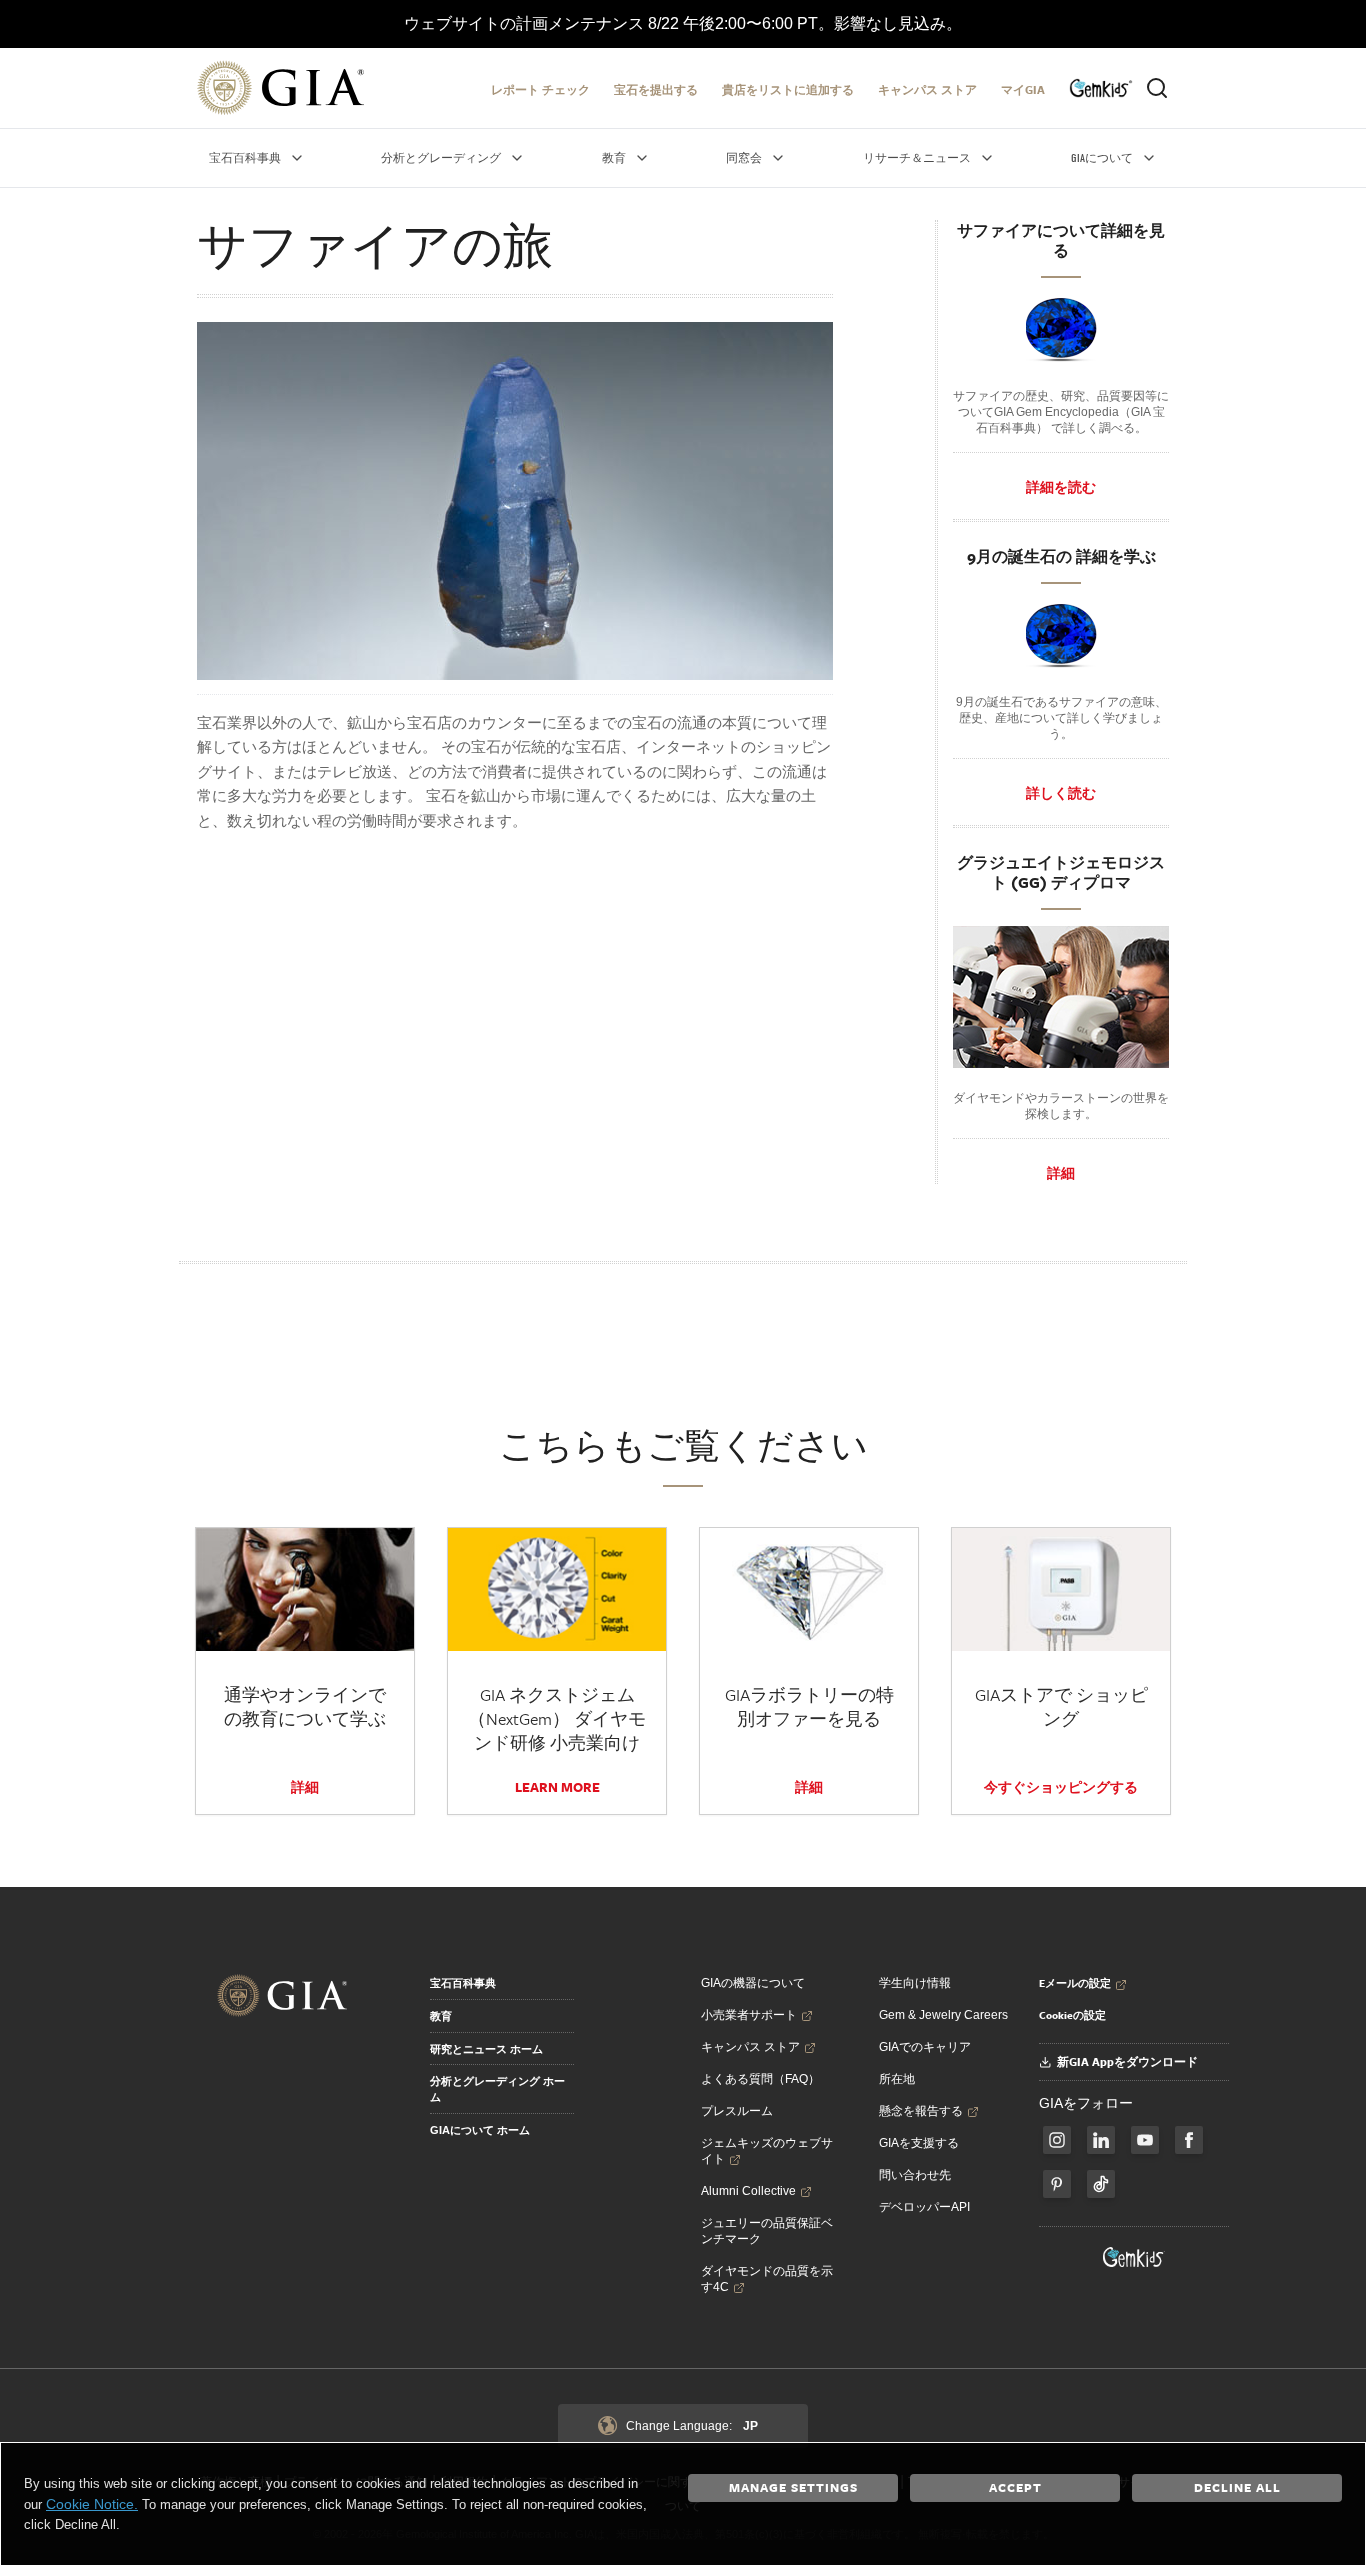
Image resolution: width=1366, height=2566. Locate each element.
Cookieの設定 (1072, 2015)
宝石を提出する (656, 89)
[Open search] (1157, 88)
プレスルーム (737, 2111)
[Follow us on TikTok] (1101, 2184)
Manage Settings (793, 2487)
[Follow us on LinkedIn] (1101, 2140)
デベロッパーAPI (924, 2207)
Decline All (1237, 2487)
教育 (441, 2016)
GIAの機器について (753, 1983)
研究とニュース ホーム (486, 2049)
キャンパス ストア (927, 89)
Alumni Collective (748, 2191)
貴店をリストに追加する (788, 89)
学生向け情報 (915, 1983)
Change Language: (692, 2426)
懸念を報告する (921, 2111)
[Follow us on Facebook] (1057, 2140)
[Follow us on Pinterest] (1057, 2184)
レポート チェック (540, 89)
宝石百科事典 (463, 1983)
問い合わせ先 (915, 2175)
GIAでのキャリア (925, 2047)
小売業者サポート (749, 2015)
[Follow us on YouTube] (1145, 2140)
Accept (1015, 2487)
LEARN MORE (557, 1787)
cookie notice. (92, 2504)
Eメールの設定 (1075, 1983)
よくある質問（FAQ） (760, 2079)
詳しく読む (1061, 793)
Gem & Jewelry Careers (943, 2015)
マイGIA (1023, 89)
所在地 (897, 2079)
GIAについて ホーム (480, 2130)
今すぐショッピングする (1061, 1787)
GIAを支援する (919, 2143)
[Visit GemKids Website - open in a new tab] (1134, 2257)
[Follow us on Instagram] (1189, 2140)
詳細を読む (1061, 487)
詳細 (1061, 1173)
